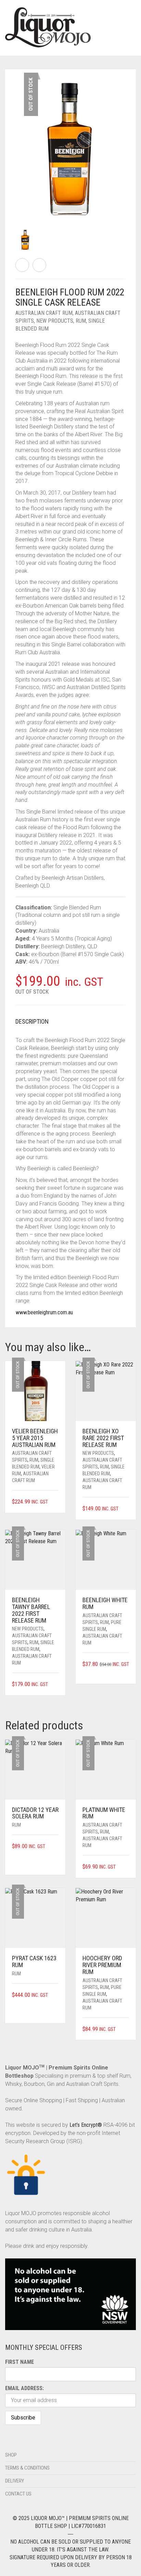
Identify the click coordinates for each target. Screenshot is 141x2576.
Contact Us (18, 2494)
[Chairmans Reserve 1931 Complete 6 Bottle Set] (39, 265)
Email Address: (24, 2388)
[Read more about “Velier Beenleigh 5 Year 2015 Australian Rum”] (56, 1502)
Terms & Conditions (27, 2468)
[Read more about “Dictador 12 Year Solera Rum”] (56, 1847)
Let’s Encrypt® (86, 2125)
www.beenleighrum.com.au (44, 1312)
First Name (20, 2362)
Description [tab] (32, 1021)
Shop (11, 2455)
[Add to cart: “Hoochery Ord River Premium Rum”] (127, 2029)
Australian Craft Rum (44, 313)
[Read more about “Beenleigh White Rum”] (127, 1673)
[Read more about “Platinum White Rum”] (127, 1867)
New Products (55, 321)
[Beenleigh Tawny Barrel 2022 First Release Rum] (22, 265)
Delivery (15, 2481)
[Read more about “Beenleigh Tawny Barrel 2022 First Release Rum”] (56, 1685)
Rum (81, 321)
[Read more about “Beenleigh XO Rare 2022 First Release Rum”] (127, 1509)
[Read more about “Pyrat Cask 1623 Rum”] (56, 1995)
